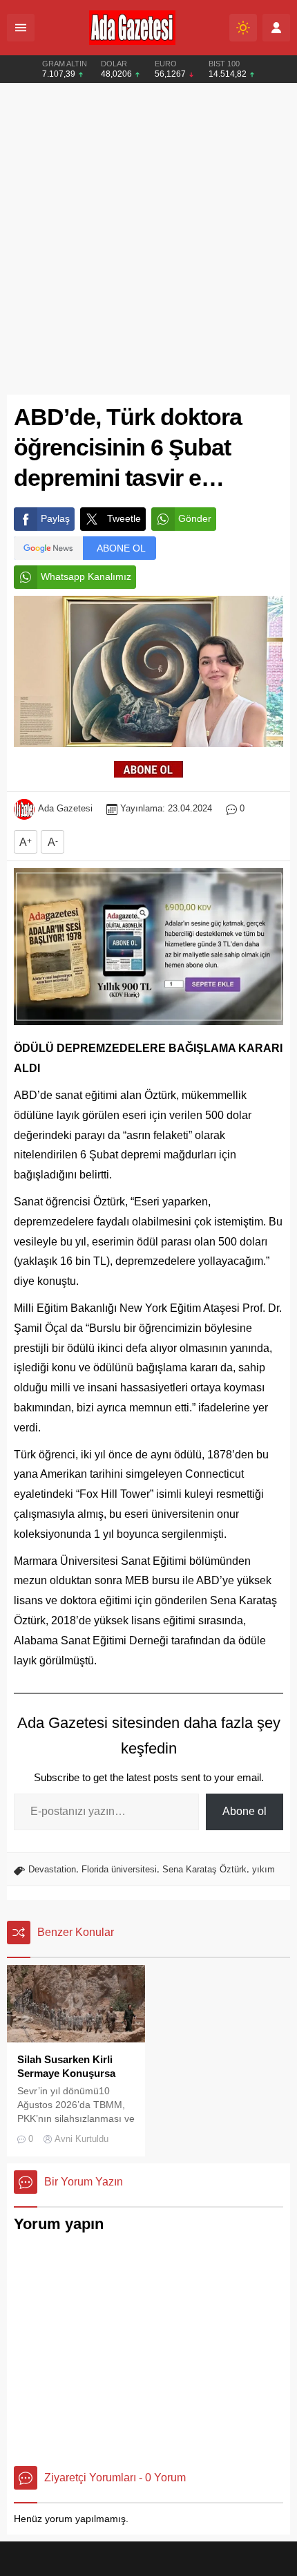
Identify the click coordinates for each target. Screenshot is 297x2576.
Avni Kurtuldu (82, 2139)
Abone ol (245, 1811)
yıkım (264, 1869)
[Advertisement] (148, 239)
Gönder (195, 518)
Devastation (52, 1869)
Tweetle (124, 518)
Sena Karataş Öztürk (204, 1869)
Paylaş (55, 518)
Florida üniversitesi (119, 1869)
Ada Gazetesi (65, 808)
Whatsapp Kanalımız (86, 576)
